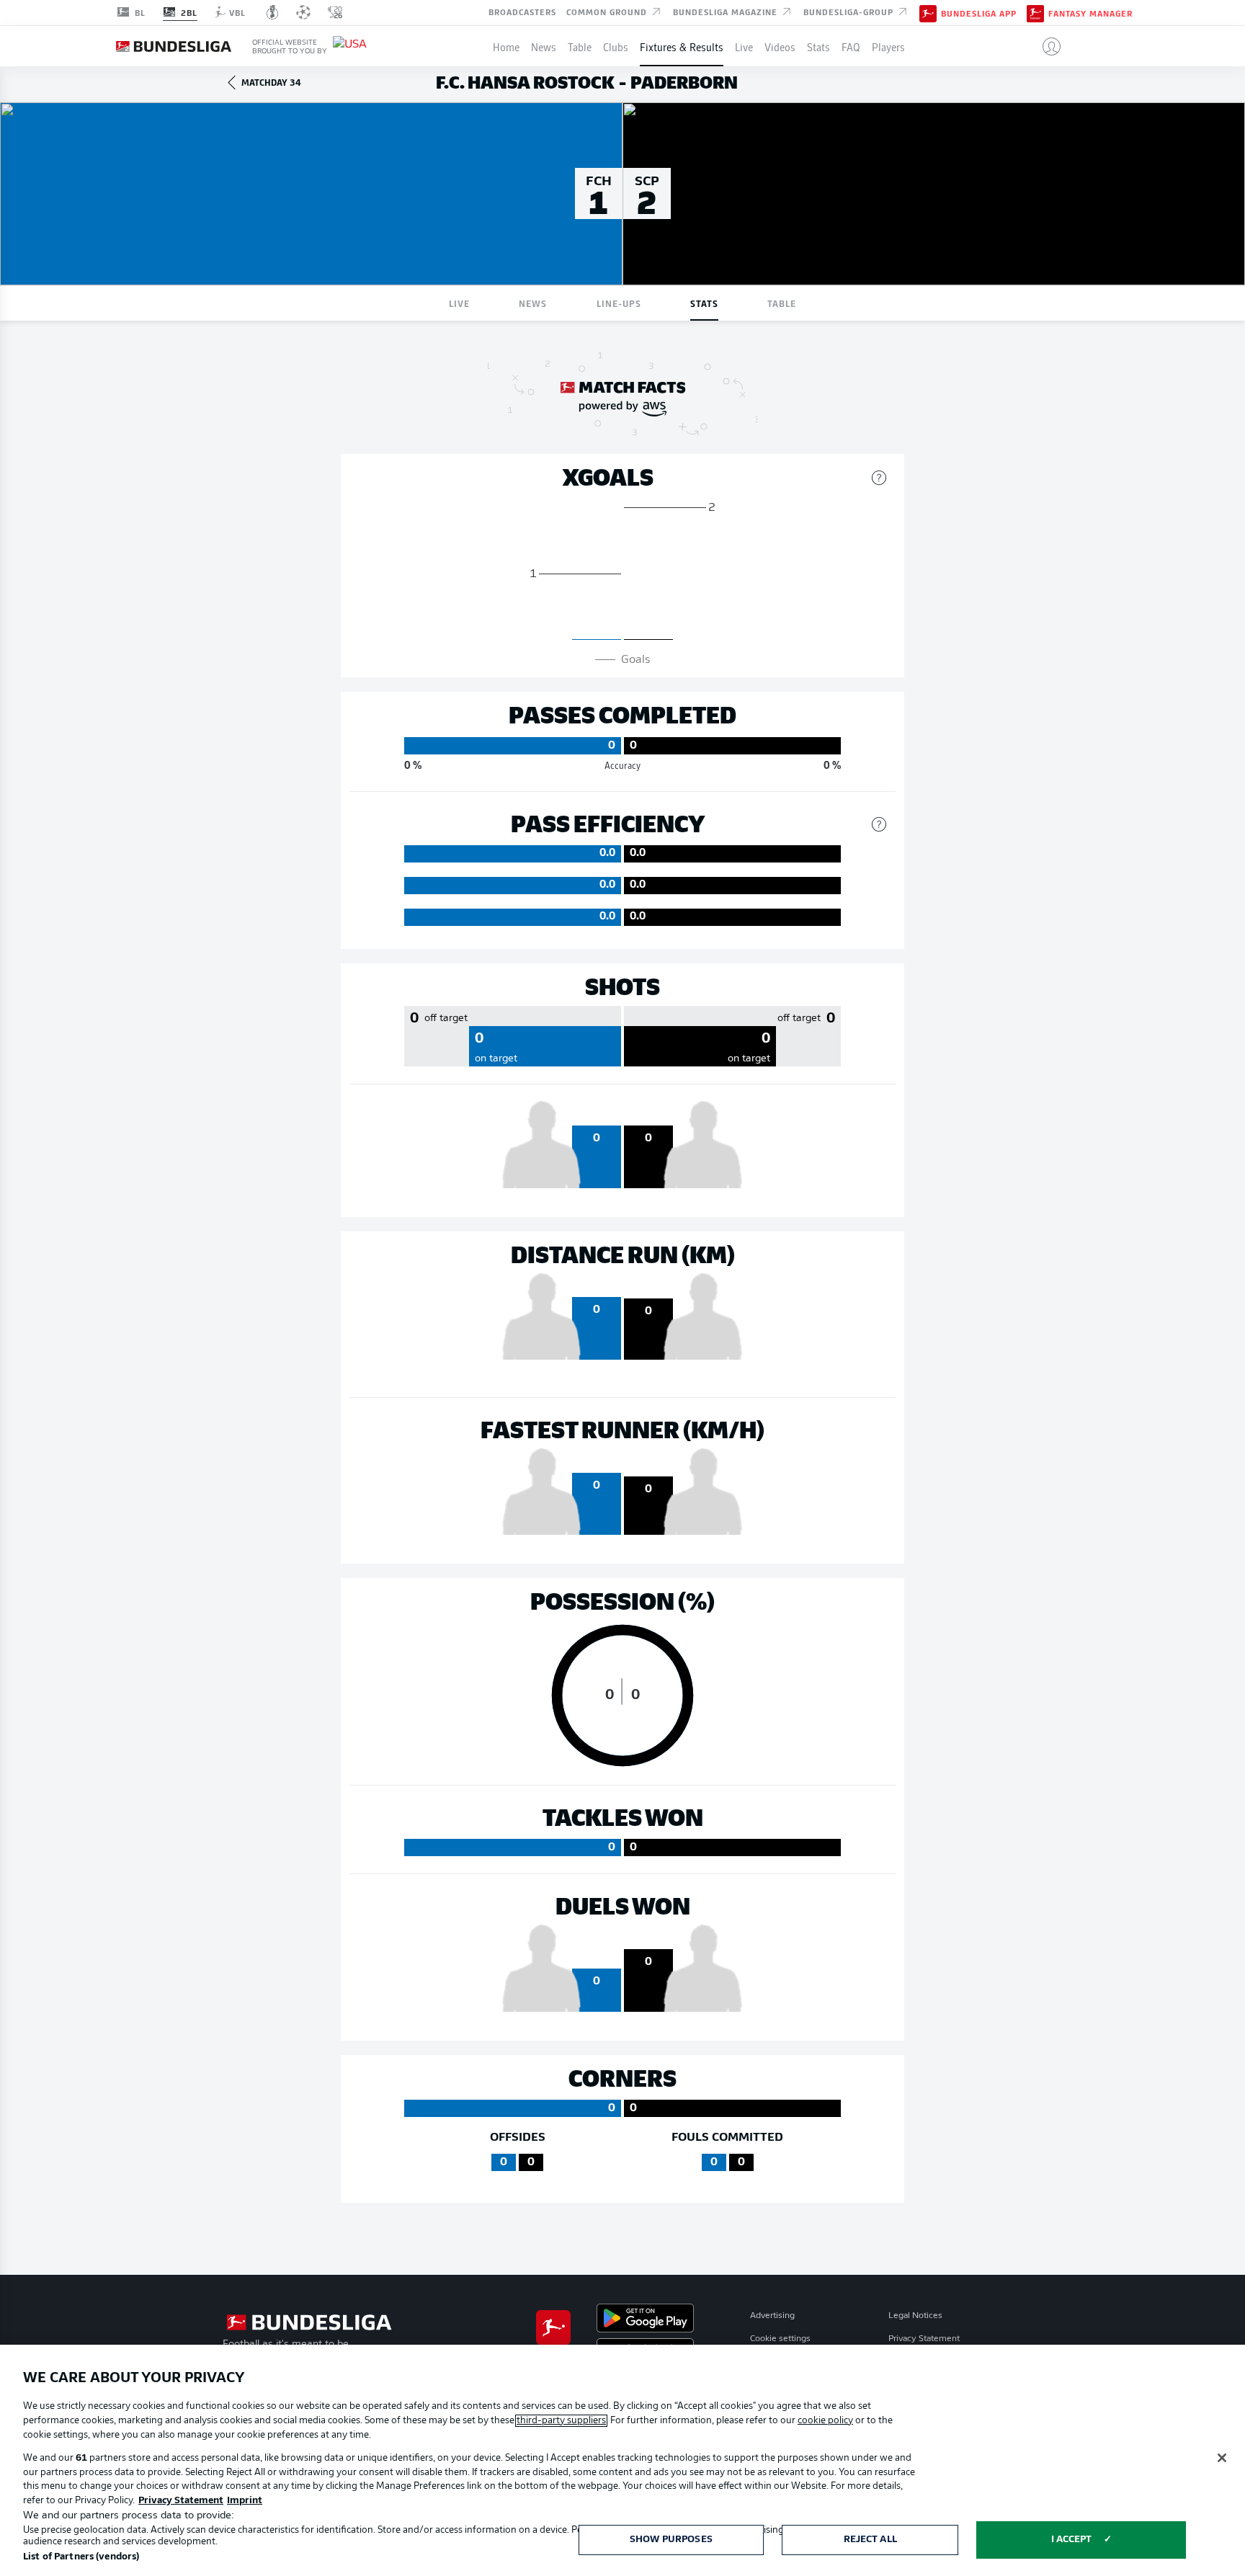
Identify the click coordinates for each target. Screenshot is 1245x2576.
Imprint (245, 2501)
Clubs (616, 46)
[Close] (1222, 2458)
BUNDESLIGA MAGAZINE (727, 12)
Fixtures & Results (682, 46)
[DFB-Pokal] (273, 12)
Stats (818, 46)
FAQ (851, 46)
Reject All (870, 2540)
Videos (780, 46)
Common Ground (608, 12)
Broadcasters (522, 12)
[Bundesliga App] (928, 12)
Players (888, 46)
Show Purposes (671, 2540)
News (544, 46)
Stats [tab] (704, 303)
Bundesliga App (979, 13)
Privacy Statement (924, 2339)
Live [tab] (459, 303)
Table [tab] (782, 303)
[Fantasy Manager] (1035, 12)
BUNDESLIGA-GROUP (850, 12)
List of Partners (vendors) (81, 2557)
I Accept (1072, 2540)
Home (506, 46)
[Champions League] (303, 12)
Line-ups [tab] (619, 303)
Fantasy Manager (1090, 13)
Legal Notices (915, 2316)
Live (744, 46)
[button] (1046, 46)
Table (580, 46)
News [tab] (533, 303)
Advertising (772, 2316)
